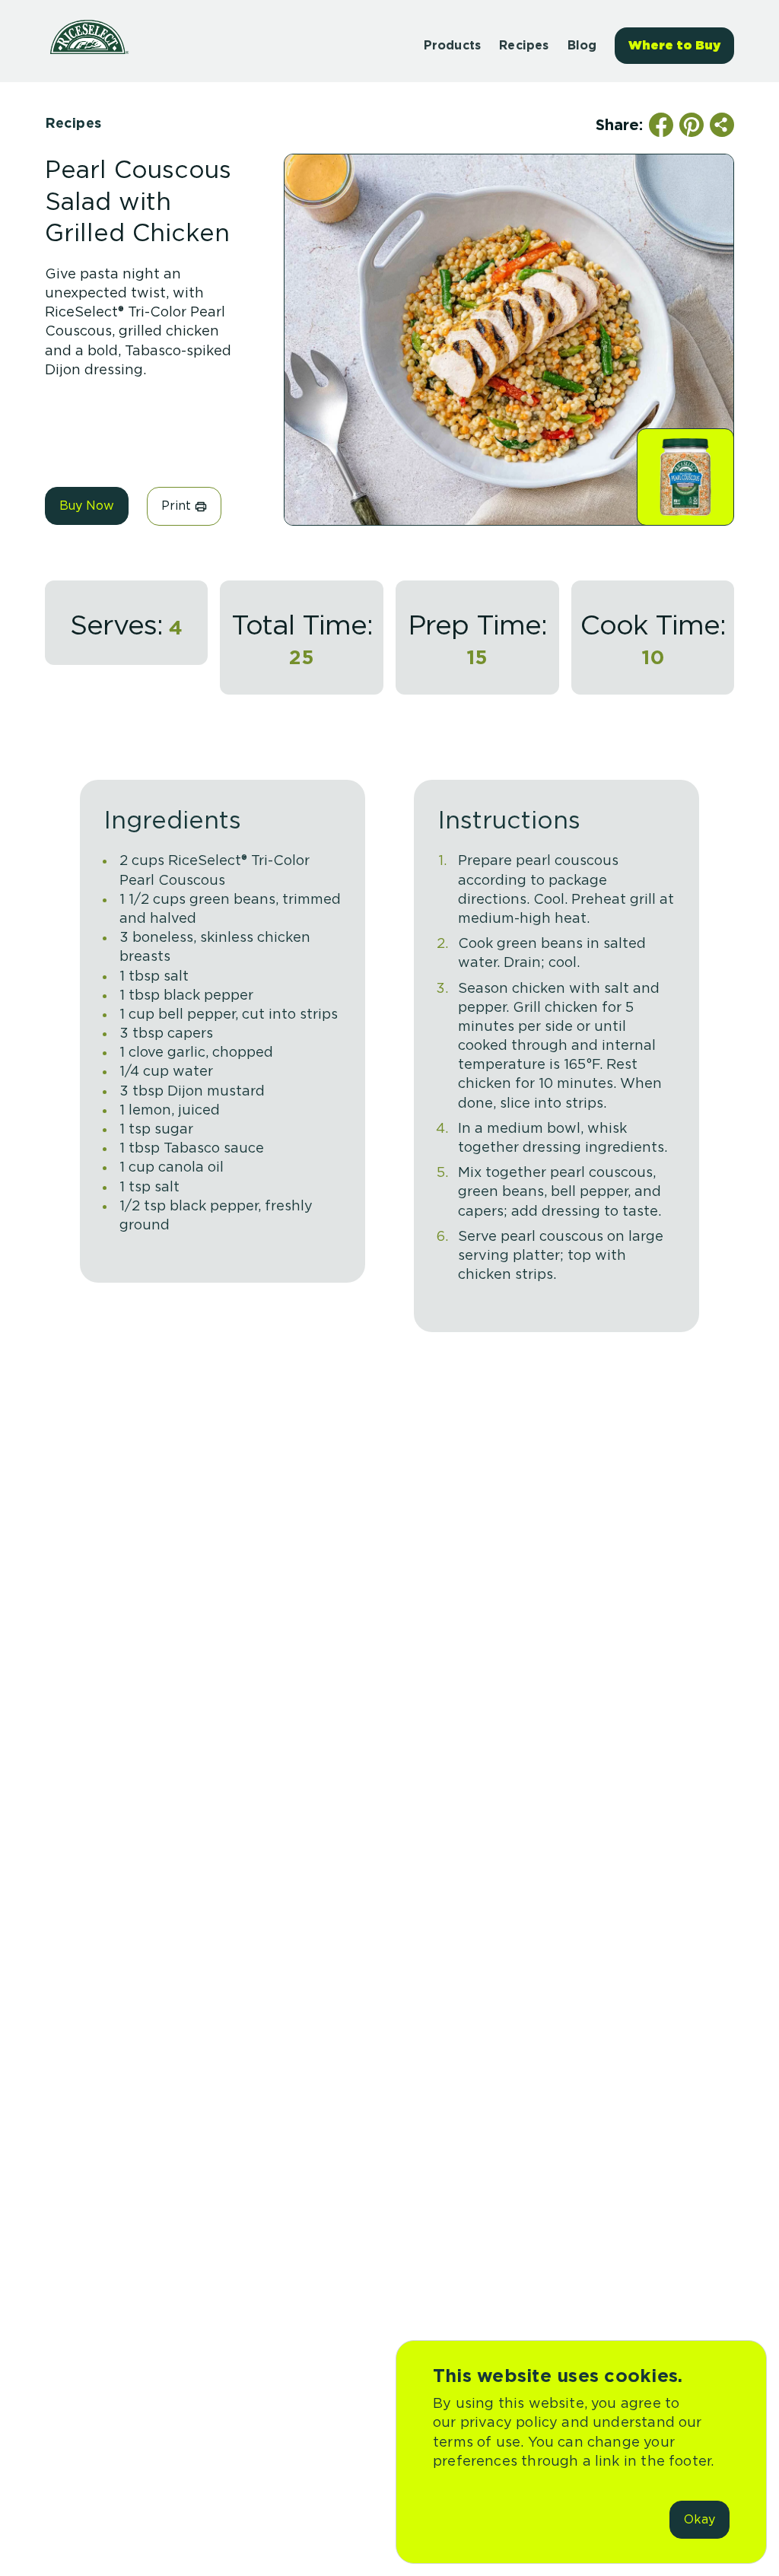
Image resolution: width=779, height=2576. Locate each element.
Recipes (73, 123)
